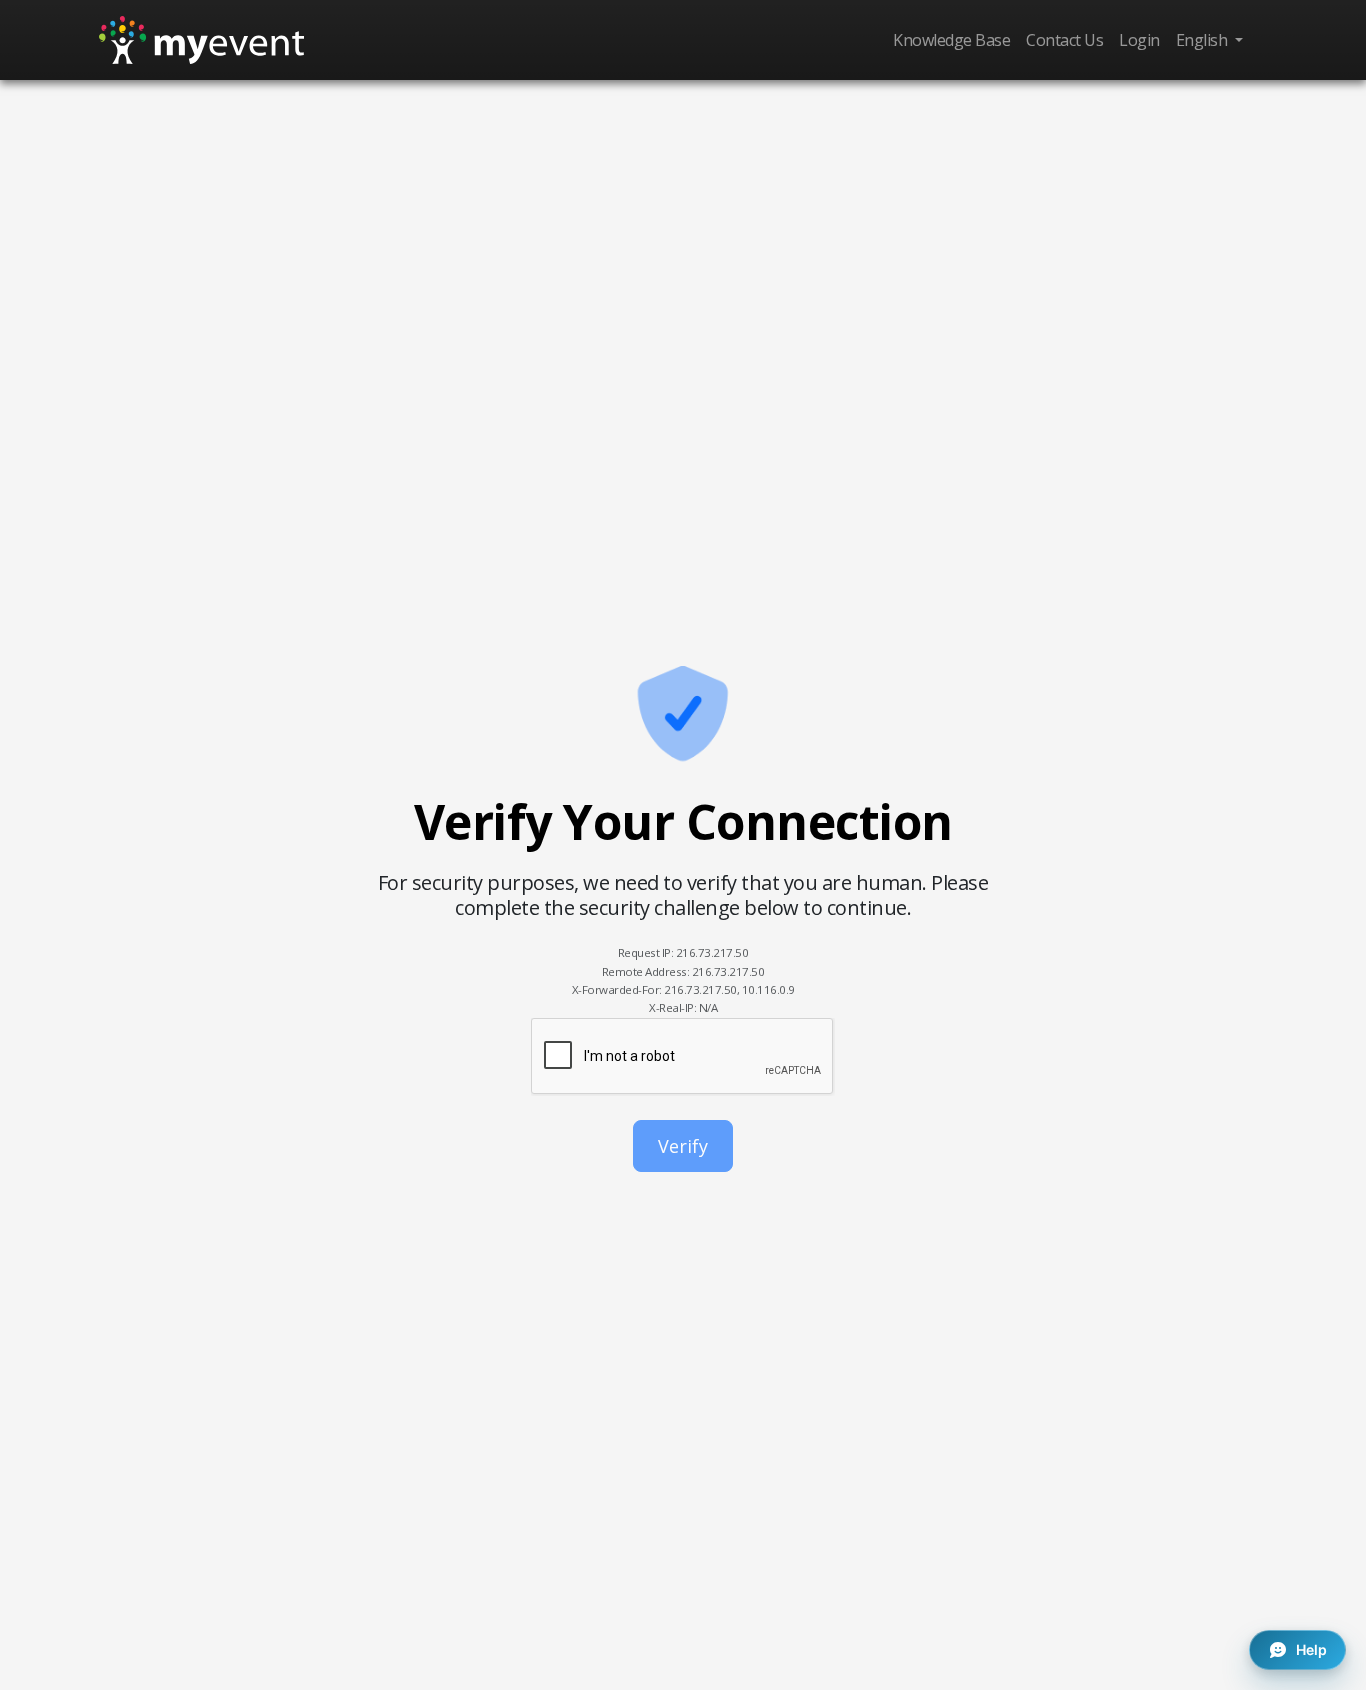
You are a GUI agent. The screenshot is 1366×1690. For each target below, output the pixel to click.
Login (1139, 40)
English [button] (1203, 40)
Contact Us (1064, 40)
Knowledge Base (951, 40)
